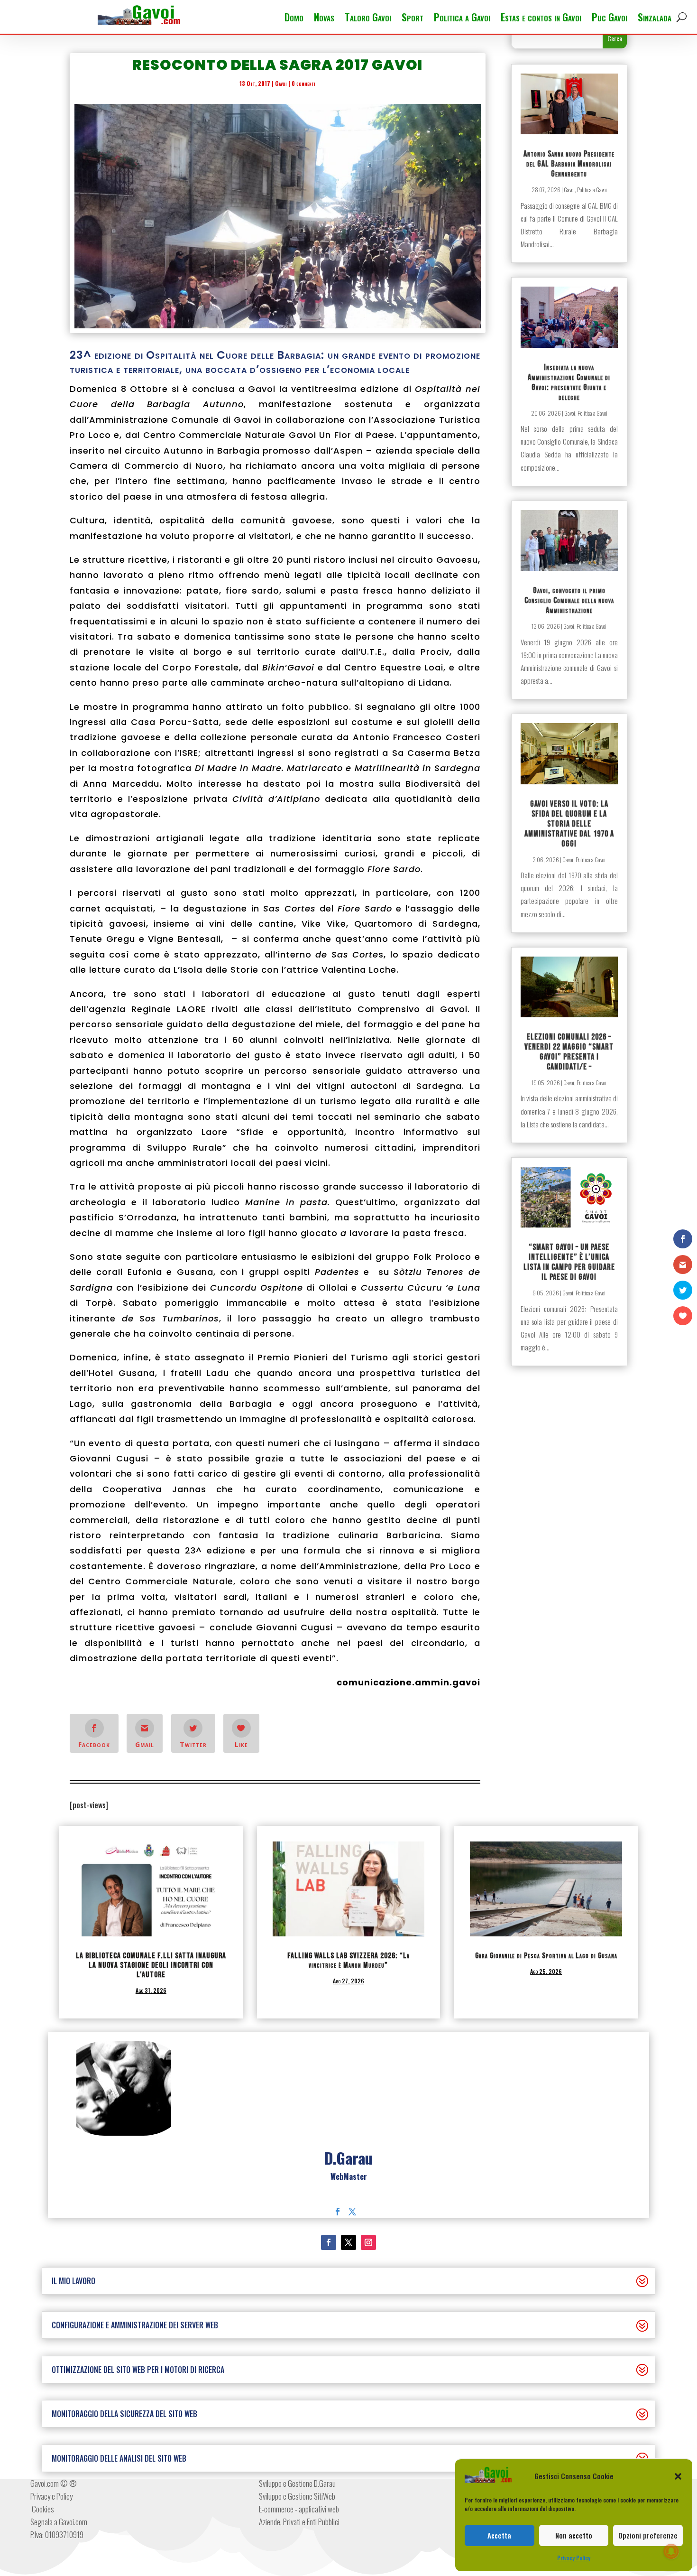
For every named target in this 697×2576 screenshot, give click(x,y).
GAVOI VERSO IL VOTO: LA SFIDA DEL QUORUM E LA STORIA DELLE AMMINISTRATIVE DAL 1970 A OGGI (569, 824)
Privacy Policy (574, 2558)
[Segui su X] (348, 2242)
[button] (678, 2476)
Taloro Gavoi (368, 19)
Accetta (499, 2535)
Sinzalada (655, 19)
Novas (324, 19)
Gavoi (281, 83)
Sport (413, 19)
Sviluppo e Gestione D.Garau (297, 2483)
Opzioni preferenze (648, 2535)
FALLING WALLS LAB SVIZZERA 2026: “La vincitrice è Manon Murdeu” (348, 1961)
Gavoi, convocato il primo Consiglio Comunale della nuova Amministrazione (569, 600)
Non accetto (574, 2535)
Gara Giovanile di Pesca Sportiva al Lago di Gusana (546, 1956)
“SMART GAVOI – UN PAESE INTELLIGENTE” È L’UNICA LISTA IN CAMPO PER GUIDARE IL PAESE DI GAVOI (569, 1262)
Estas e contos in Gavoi (541, 19)
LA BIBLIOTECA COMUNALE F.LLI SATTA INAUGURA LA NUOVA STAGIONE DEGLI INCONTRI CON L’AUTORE (151, 1965)
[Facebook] (338, 2212)
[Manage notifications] (671, 2551)
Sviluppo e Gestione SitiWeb (297, 2496)
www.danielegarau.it (349, 2189)
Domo (294, 19)
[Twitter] (352, 2212)
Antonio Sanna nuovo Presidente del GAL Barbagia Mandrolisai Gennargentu (569, 164)
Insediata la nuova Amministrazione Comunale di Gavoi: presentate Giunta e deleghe (569, 382)
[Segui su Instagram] (368, 2242)
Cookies (42, 2509)
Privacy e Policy (51, 2496)
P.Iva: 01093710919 (57, 2534)
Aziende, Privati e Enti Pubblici (299, 2522)
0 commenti (303, 83)
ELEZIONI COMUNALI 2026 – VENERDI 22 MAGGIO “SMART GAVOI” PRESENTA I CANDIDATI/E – (569, 1052)
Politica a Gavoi (462, 19)
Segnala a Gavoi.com (59, 2522)
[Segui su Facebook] (329, 2242)
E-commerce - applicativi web (299, 2509)
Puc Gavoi (610, 19)
